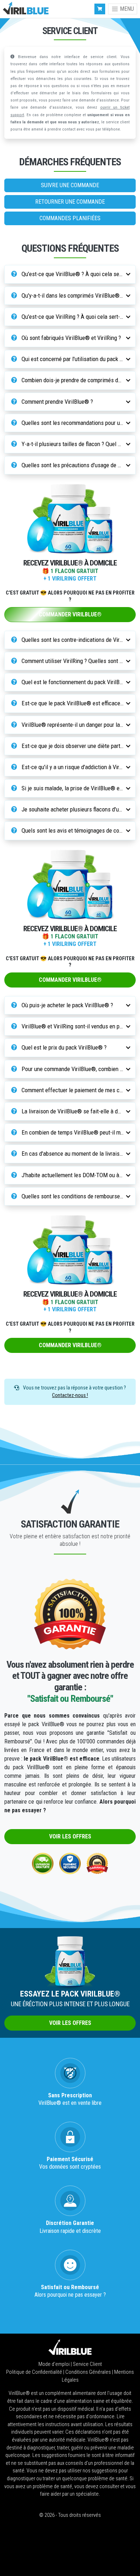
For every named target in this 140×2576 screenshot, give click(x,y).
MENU (126, 9)
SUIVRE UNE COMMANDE (70, 185)
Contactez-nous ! (70, 1395)
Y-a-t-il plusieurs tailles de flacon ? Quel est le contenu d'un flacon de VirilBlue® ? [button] (74, 444)
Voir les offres (70, 1836)
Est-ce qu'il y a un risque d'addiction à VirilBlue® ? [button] (74, 767)
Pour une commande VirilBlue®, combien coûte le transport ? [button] (74, 1069)
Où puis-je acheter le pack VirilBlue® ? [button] (67, 1005)
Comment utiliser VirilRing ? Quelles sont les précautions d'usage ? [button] (74, 661)
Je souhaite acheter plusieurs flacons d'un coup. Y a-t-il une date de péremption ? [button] (74, 809)
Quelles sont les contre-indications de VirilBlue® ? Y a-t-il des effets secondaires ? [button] (74, 640)
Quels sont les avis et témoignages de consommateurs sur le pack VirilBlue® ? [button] (74, 830)
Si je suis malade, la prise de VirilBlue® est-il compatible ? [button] (74, 788)
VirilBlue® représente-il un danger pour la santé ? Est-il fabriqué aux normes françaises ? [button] (74, 725)
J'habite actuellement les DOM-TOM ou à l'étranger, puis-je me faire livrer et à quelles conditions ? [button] (74, 1175)
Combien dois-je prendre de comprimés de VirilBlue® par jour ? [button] (74, 380)
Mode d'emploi (55, 2364)
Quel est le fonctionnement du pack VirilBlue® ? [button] (74, 682)
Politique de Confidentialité (35, 2372)
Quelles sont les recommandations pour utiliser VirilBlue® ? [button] (74, 423)
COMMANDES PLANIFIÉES (70, 218)
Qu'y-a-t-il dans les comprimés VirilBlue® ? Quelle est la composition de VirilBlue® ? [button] (74, 295)
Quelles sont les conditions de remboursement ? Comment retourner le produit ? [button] (74, 1196)
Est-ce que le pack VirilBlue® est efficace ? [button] (72, 703)
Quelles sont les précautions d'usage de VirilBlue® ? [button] (74, 465)
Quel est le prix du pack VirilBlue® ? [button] (63, 1047)
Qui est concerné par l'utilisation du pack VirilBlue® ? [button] (74, 359)
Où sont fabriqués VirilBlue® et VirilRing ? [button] (71, 338)
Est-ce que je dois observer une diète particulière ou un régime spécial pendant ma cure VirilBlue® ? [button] (74, 746)
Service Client (87, 2364)
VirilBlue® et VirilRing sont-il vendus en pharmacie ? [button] (74, 1026)
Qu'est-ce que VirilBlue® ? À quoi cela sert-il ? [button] (74, 274)
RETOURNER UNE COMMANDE (70, 202)
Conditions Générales (89, 2372)
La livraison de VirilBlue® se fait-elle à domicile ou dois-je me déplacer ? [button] (74, 1111)
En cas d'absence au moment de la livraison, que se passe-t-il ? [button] (74, 1154)
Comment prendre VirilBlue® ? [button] (57, 402)
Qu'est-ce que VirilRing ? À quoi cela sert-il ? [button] (73, 317)
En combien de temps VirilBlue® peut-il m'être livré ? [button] (74, 1132)
